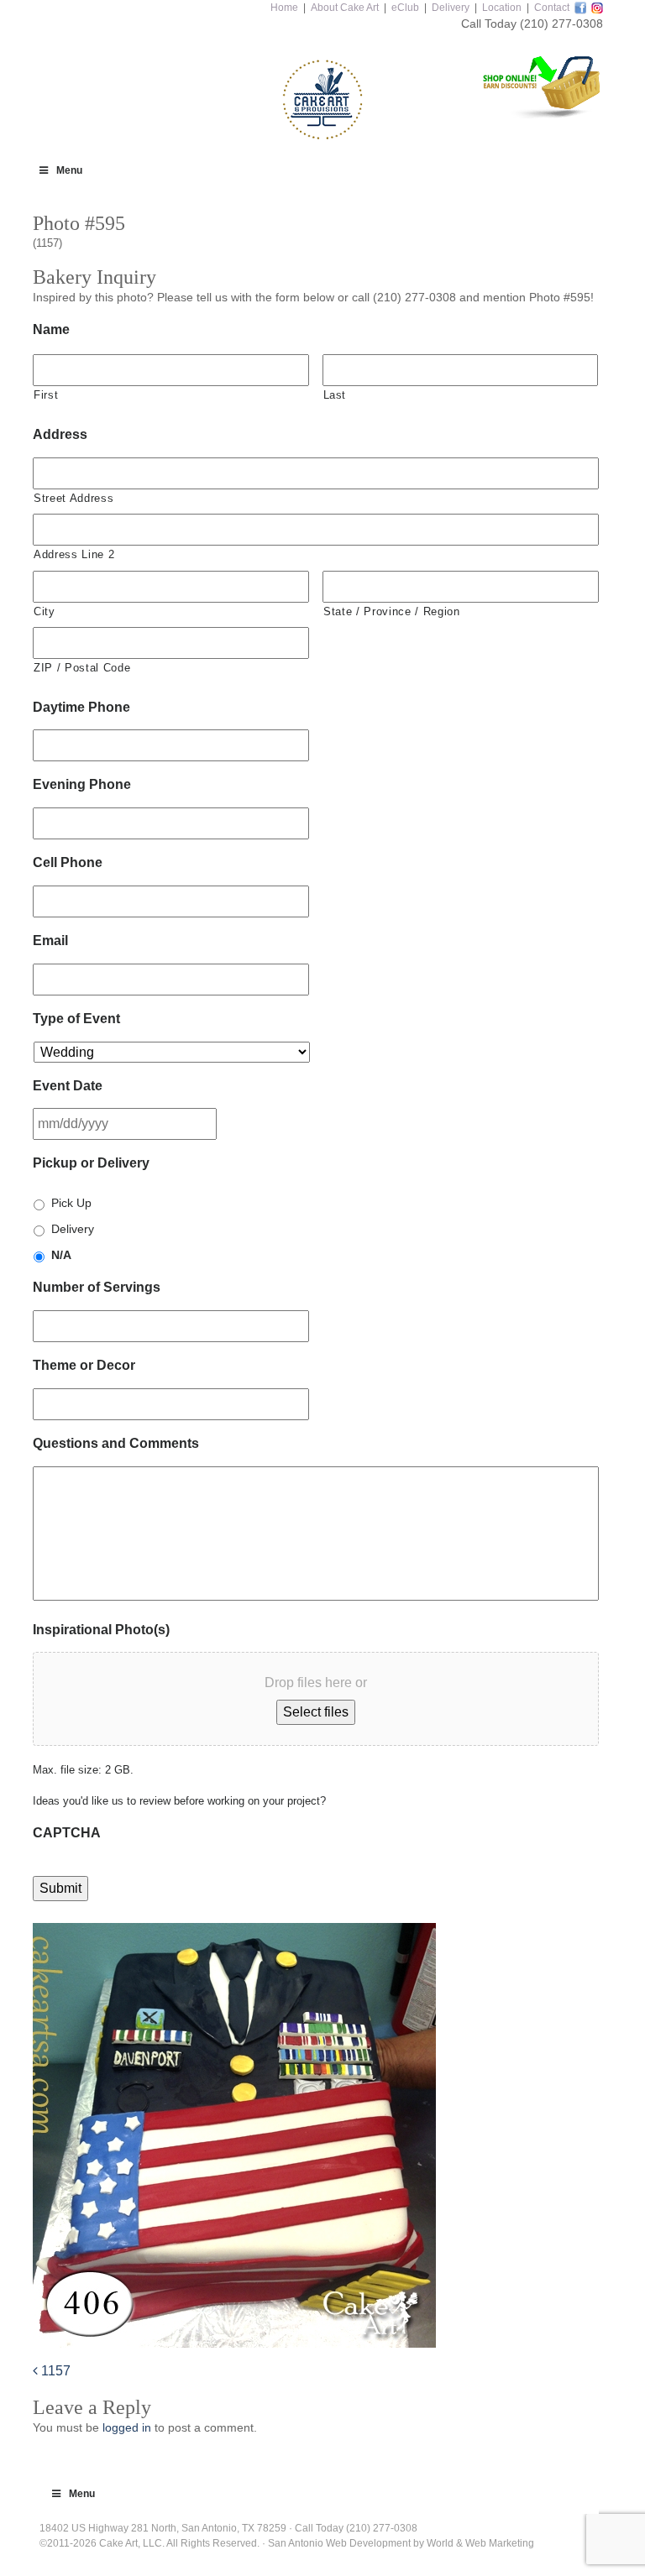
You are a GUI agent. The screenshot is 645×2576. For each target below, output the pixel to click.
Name (51, 329)
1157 (54, 2371)
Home (284, 8)
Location (502, 8)
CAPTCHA (67, 1833)
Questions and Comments (116, 1443)
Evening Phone (82, 784)
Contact (552, 8)
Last (335, 395)
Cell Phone (68, 862)
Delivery (451, 8)
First (46, 395)
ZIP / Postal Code (82, 668)
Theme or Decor (84, 1365)
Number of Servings (97, 1287)
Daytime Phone (81, 707)
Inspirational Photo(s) (101, 1630)
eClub (405, 8)
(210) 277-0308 (561, 24)
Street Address (73, 498)
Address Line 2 (74, 554)
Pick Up (71, 1203)
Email (50, 941)
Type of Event (76, 1019)
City (45, 611)
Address (60, 434)
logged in (127, 2427)
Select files (316, 1712)
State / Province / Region (392, 611)
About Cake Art (345, 8)
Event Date (68, 1086)
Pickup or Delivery (91, 1163)
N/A (61, 1255)
